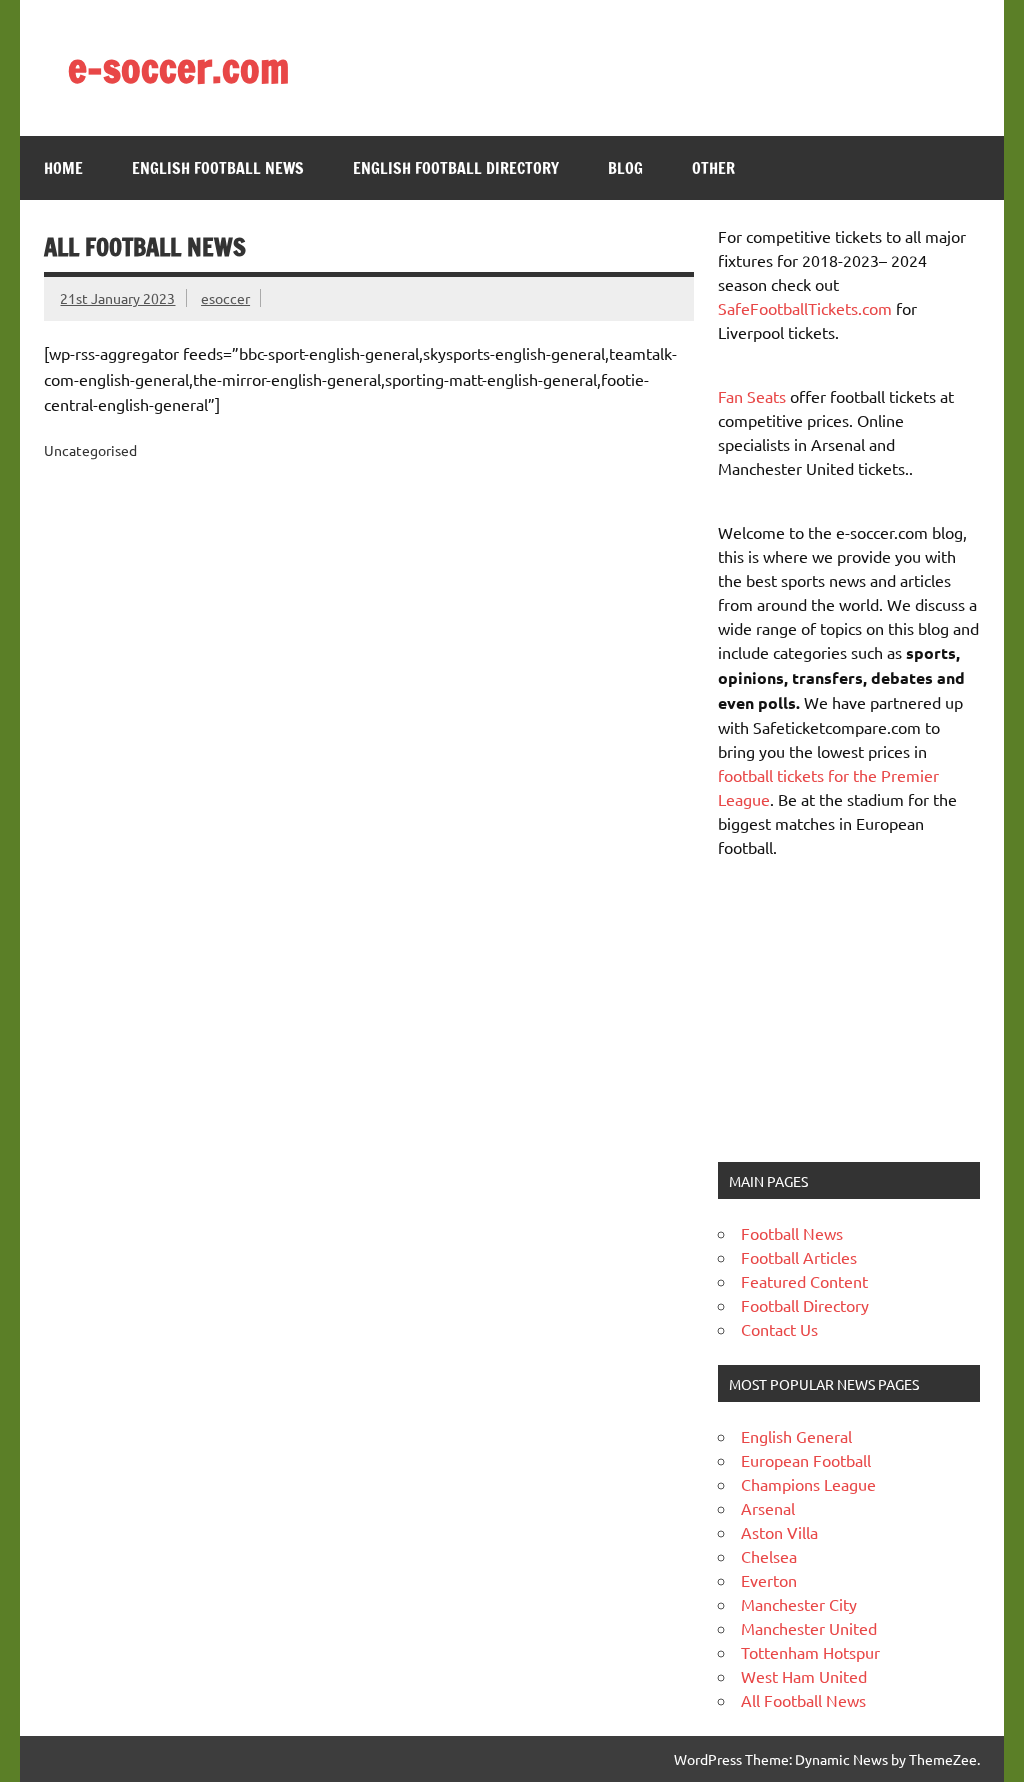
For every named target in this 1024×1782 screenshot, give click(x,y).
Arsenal (768, 1508)
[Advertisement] (843, 1008)
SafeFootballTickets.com (805, 308)
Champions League (808, 1484)
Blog (625, 168)
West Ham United (804, 1676)
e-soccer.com (178, 67)
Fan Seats (752, 396)
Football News (792, 1233)
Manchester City (799, 1604)
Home (63, 168)
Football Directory (805, 1305)
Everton (769, 1580)
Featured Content (804, 1281)
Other (713, 168)
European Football (806, 1460)
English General (796, 1436)
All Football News (803, 1700)
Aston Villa (779, 1532)
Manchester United (809, 1628)
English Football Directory (456, 168)
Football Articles (799, 1257)
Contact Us (779, 1329)
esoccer (225, 298)
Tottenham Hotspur (810, 1652)
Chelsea (769, 1556)
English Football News (218, 168)
